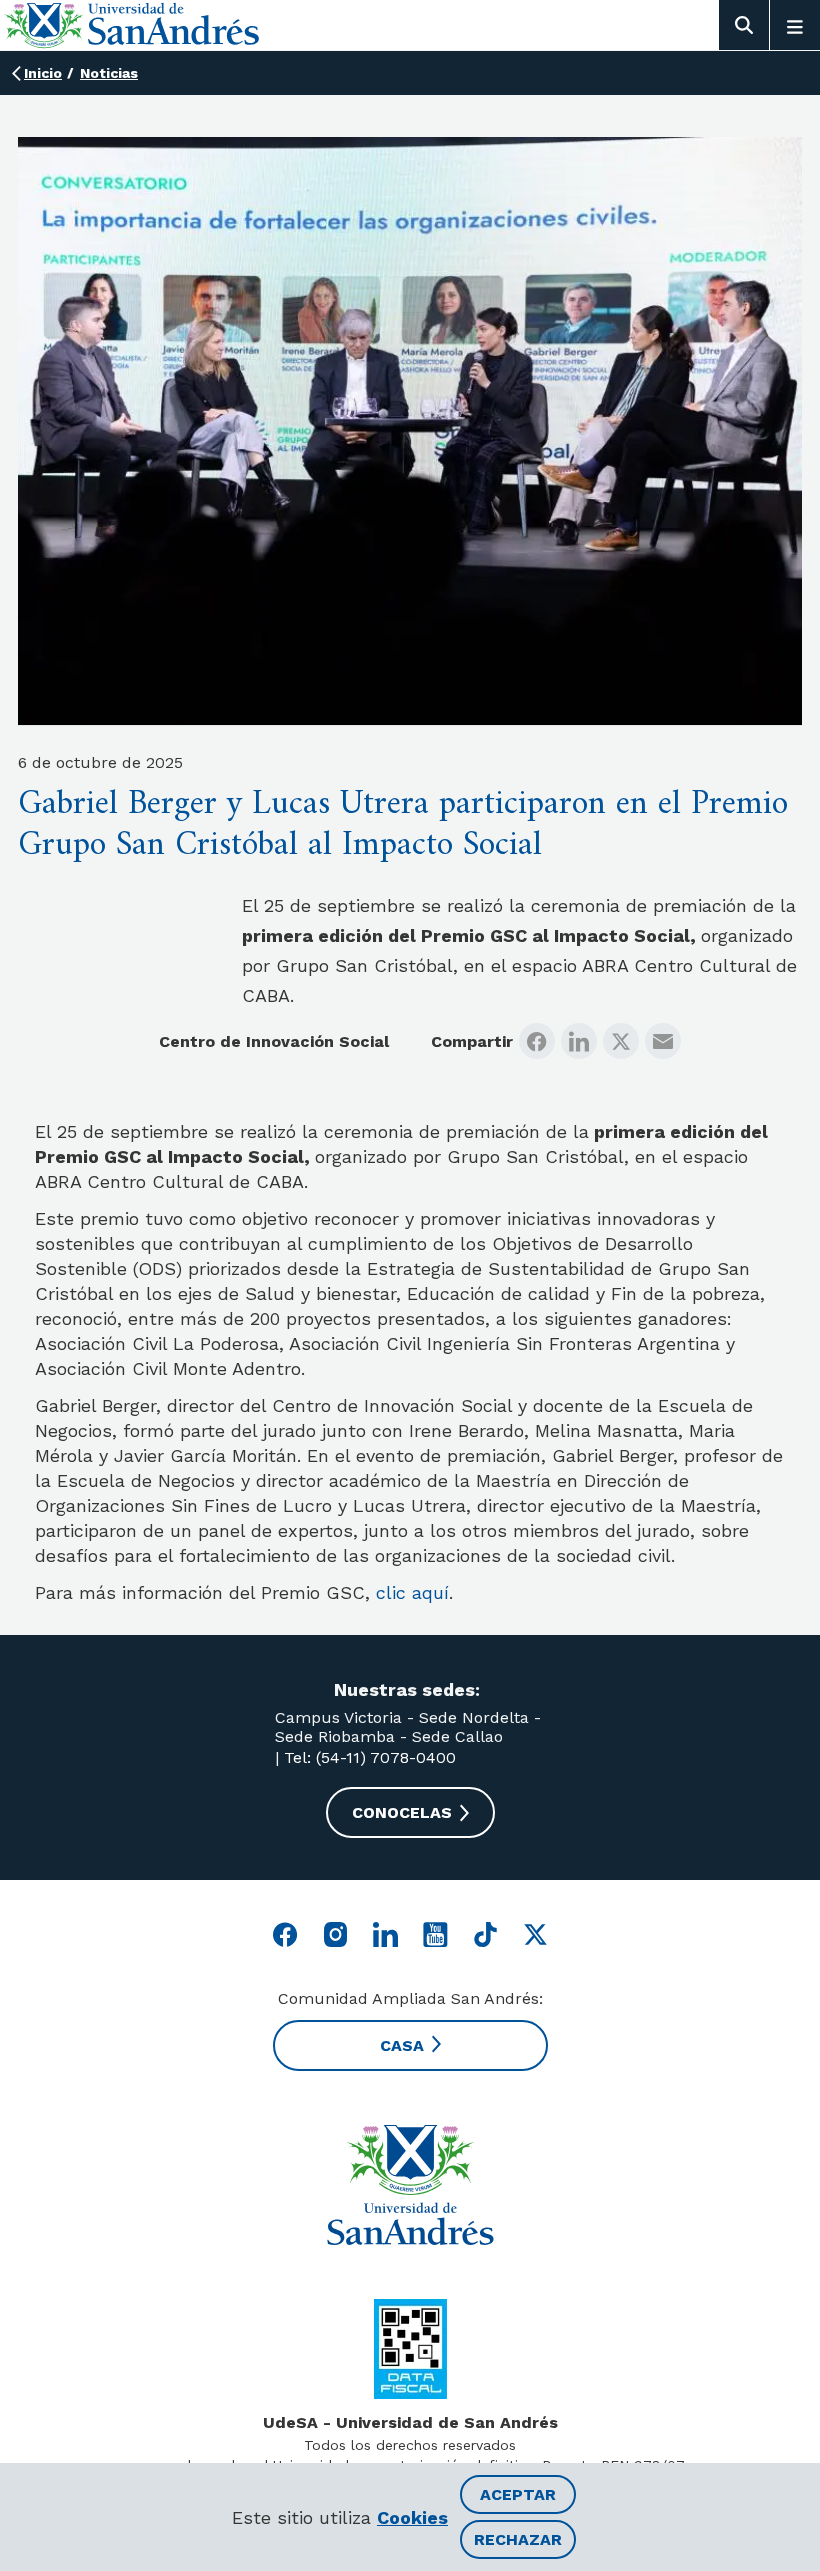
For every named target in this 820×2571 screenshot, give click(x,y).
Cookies (412, 2517)
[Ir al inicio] (410, 2185)
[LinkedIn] (579, 1041)
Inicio (43, 73)
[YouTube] (435, 1934)
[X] (621, 1041)
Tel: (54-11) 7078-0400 (367, 1757)
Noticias (109, 73)
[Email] (663, 1041)
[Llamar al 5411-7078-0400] (410, 2349)
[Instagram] (335, 1934)
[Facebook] (537, 1041)
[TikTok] (485, 1934)
